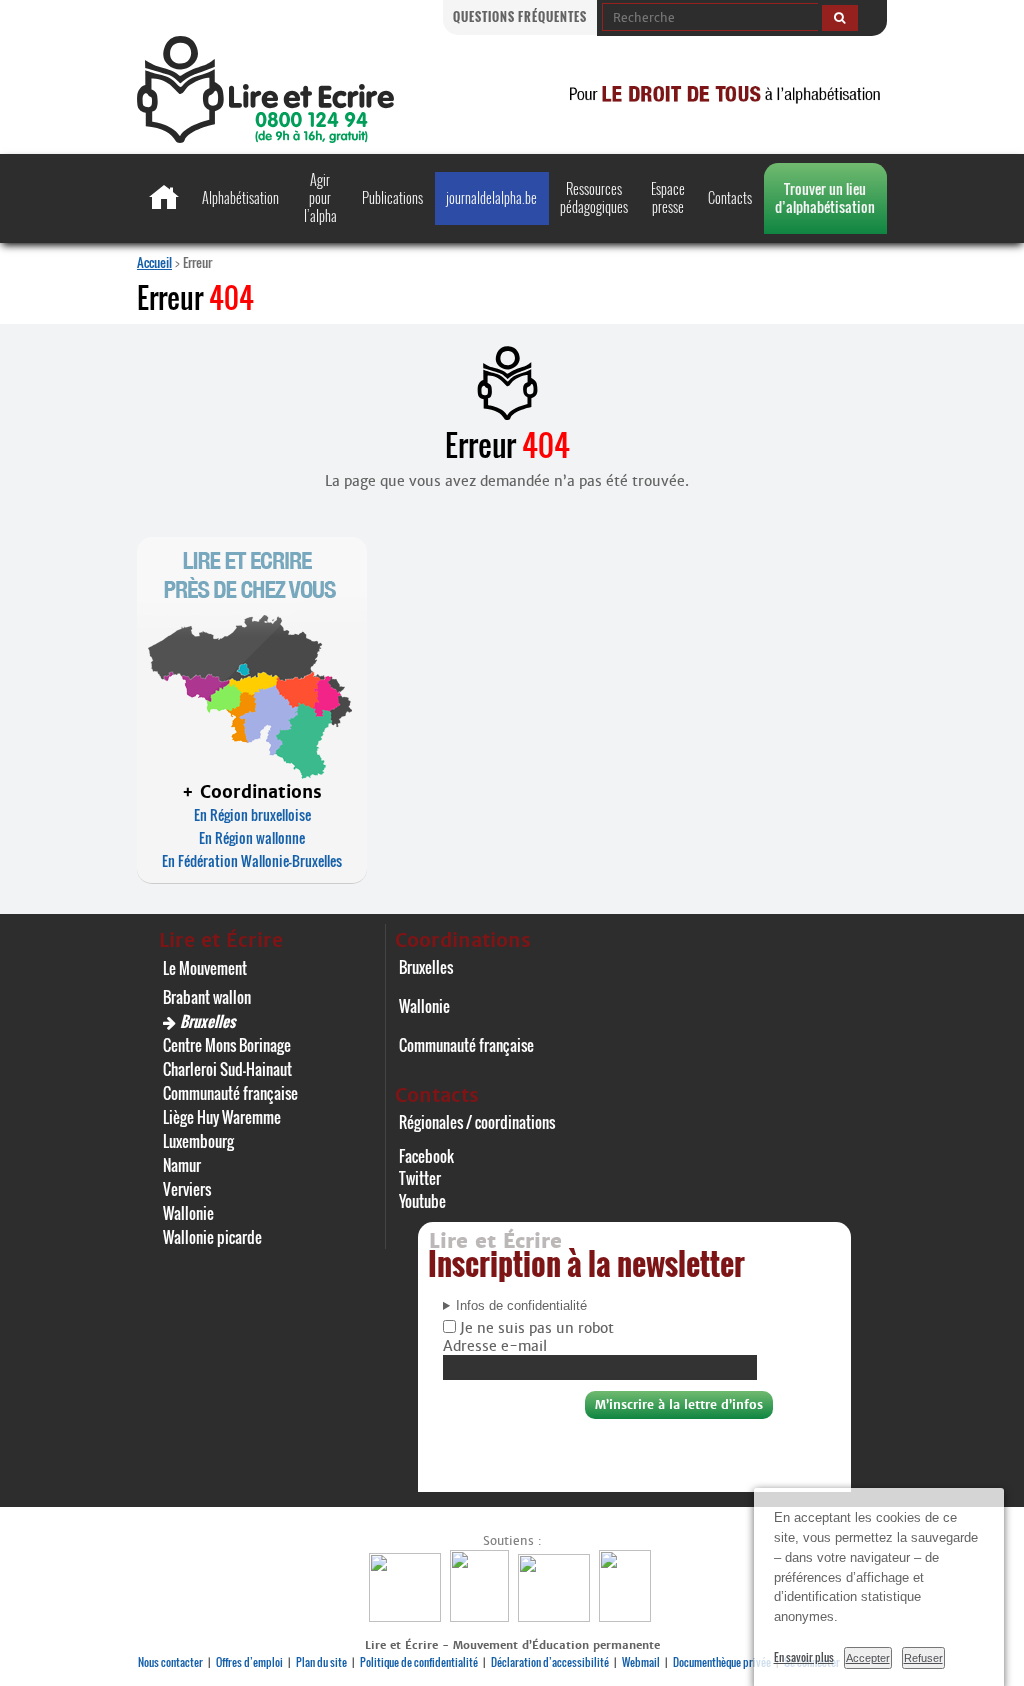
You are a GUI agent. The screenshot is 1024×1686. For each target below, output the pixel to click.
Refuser (923, 1658)
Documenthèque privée (722, 1662)
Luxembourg (198, 1141)
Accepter (868, 1658)
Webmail (641, 1662)
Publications (392, 197)
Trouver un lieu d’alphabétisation (825, 197)
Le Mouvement (205, 968)
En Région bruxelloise (252, 814)
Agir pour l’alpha (320, 197)
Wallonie (188, 1213)
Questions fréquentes (520, 16)
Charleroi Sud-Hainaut (227, 1069)
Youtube (422, 1201)
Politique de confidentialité (419, 1662)
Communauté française (230, 1093)
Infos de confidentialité (521, 1306)
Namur (182, 1165)
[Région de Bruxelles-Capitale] (482, 1616)
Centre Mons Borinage (227, 1045)
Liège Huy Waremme (222, 1117)
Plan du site (321, 1662)
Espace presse (668, 197)
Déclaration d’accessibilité (550, 1662)
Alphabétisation (240, 197)
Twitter (420, 1178)
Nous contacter (170, 1662)
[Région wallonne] (627, 1616)
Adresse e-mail (495, 1346)
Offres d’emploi (249, 1662)
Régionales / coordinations (477, 1122)
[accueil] (265, 137)
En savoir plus (804, 1657)
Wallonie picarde (212, 1237)
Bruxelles (207, 1021)
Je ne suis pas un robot (535, 1328)
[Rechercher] (840, 18)
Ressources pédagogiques (594, 197)
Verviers (187, 1189)
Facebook (426, 1156)
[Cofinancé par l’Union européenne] (556, 1616)
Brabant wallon (207, 997)
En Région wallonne (252, 837)
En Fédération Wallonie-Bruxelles (252, 860)
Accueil (154, 262)
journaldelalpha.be (491, 197)
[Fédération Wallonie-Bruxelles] (407, 1616)
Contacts (730, 197)
